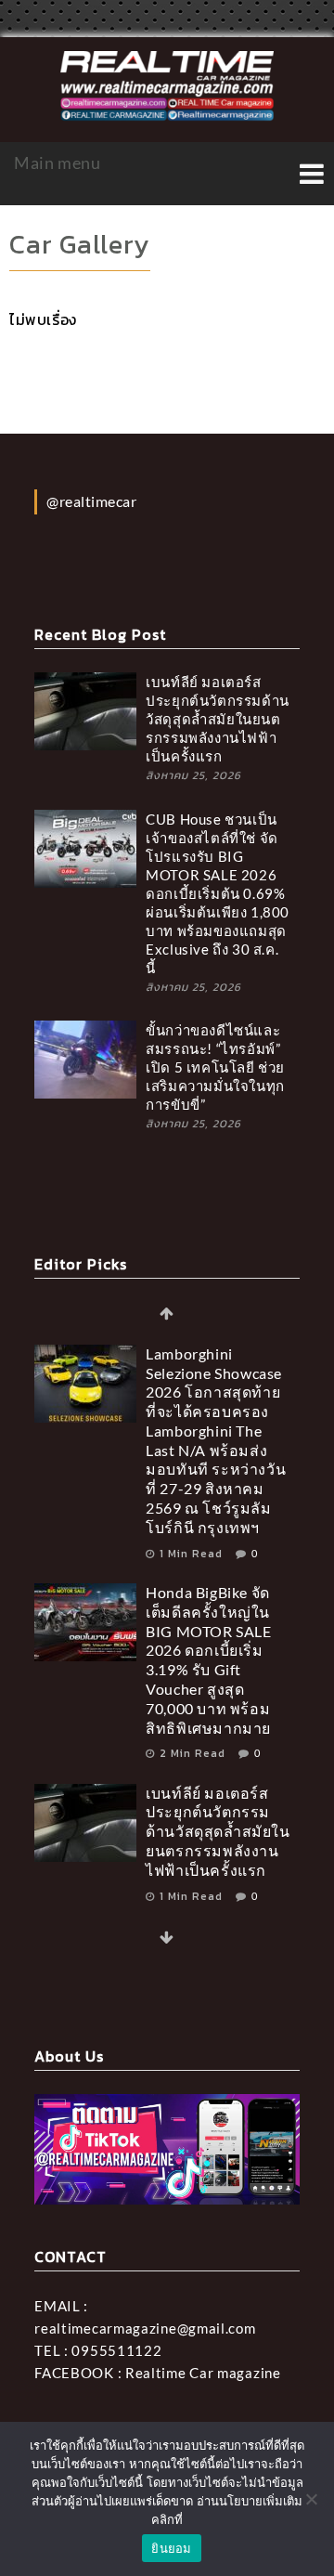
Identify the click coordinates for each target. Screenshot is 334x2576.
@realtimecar (91, 501)
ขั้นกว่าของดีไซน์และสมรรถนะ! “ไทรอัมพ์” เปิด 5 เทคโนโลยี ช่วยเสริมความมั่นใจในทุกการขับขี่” (215, 1067)
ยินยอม (171, 2548)
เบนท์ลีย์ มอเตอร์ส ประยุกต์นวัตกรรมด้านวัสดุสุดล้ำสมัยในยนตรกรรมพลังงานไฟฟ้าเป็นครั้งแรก (218, 719)
